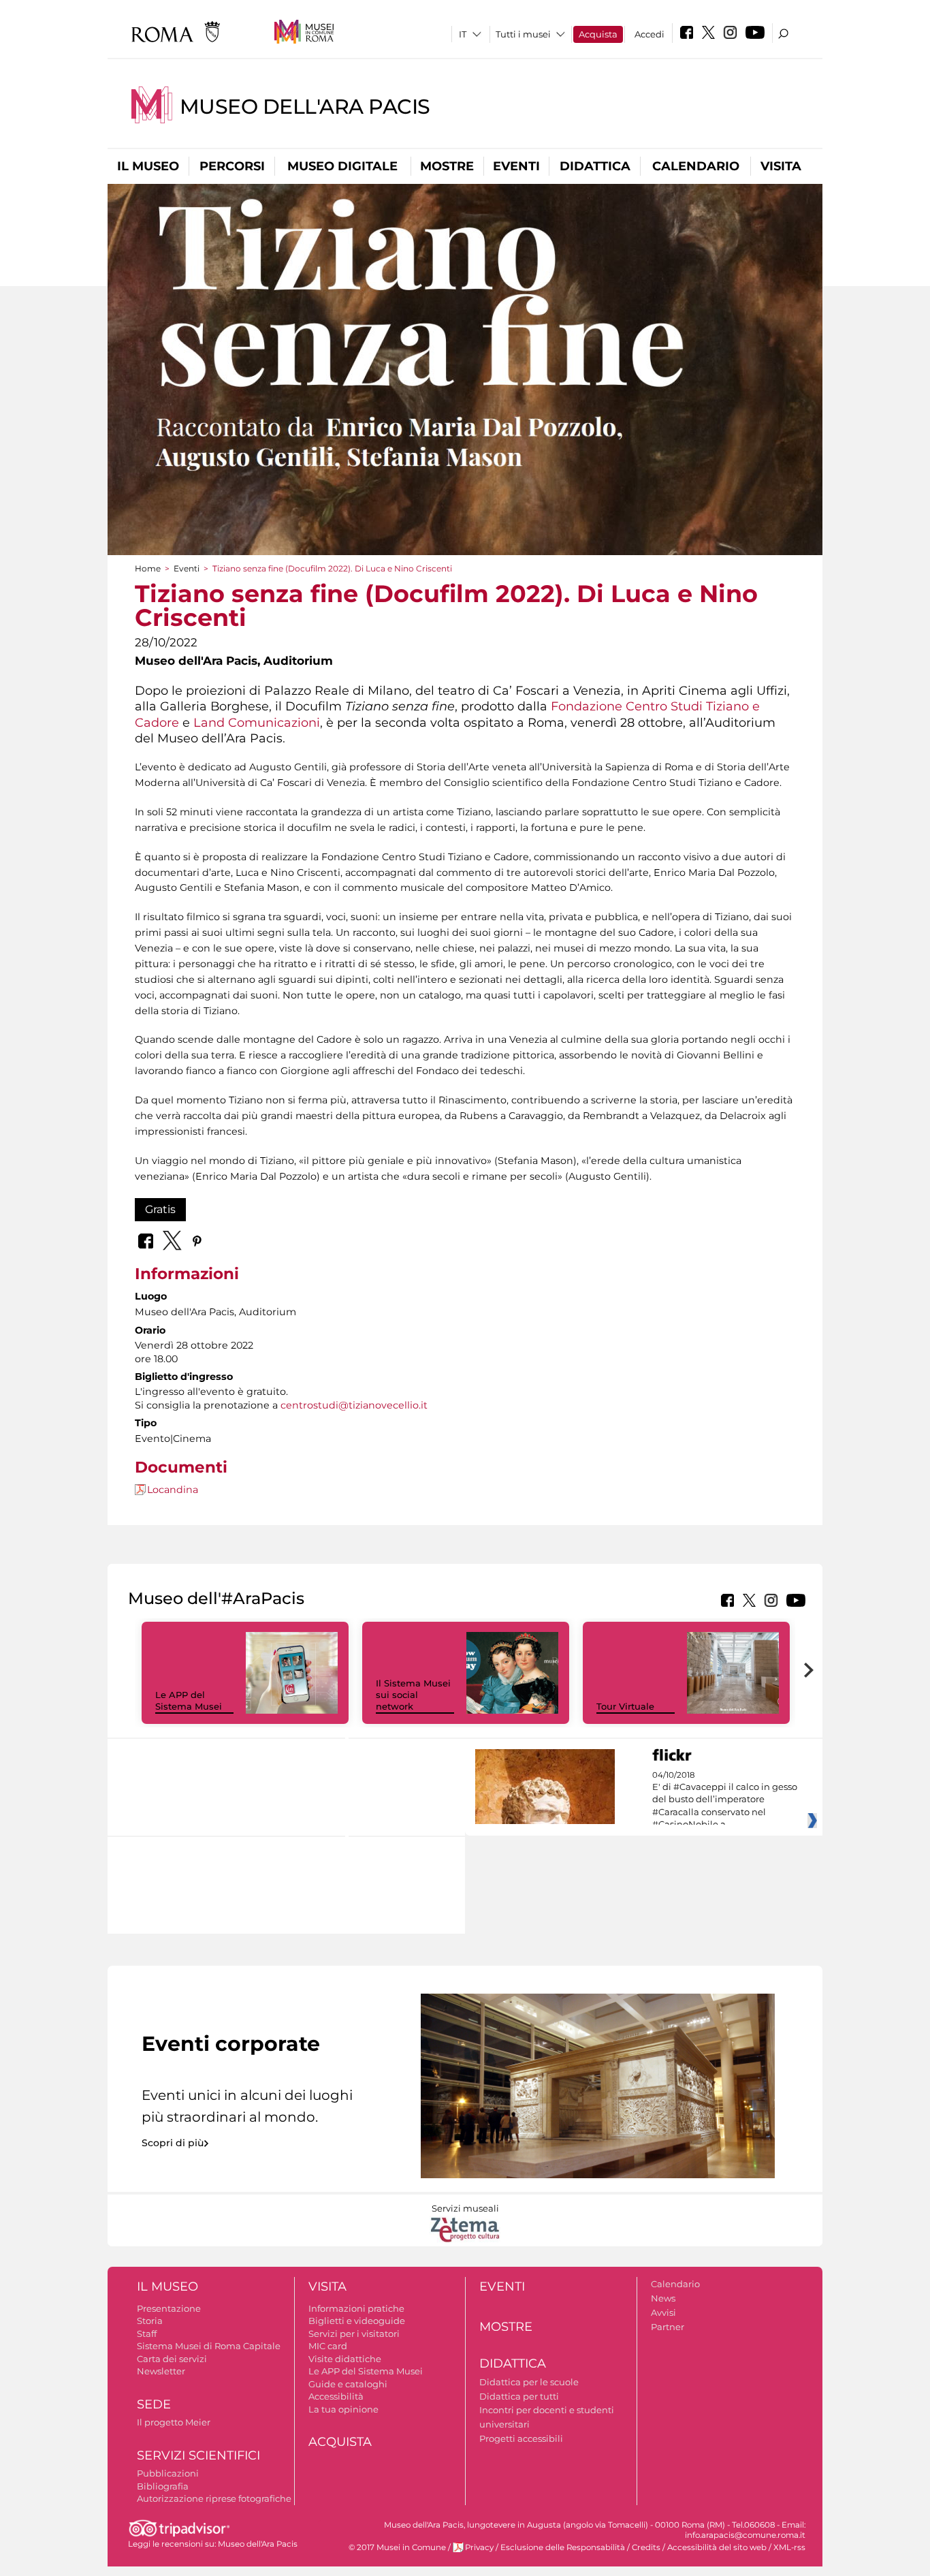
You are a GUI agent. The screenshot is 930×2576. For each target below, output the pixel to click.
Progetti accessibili (521, 2438)
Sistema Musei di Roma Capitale (209, 2346)
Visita (781, 166)
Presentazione (169, 2308)
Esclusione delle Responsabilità (563, 2547)
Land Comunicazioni (257, 722)
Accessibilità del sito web (717, 2547)
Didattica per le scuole (529, 2382)
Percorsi (232, 166)
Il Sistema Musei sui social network (413, 1695)
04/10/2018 (725, 1800)
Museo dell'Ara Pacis (305, 107)
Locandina (173, 1490)
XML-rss (789, 2547)
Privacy (479, 2547)
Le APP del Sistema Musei (189, 1700)
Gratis (160, 1209)
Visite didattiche (345, 2359)
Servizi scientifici (198, 2455)
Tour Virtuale (625, 1706)
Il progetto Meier (174, 2422)
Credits (646, 2547)
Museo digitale (342, 166)
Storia (150, 2321)
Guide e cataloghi (348, 2384)
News (663, 2298)
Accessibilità (336, 2396)
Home (148, 568)
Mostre (447, 166)
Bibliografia (163, 2486)
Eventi (516, 166)
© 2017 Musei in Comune (397, 2547)
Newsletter (161, 2371)
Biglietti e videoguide (357, 2321)
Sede (154, 2404)
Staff (147, 2334)
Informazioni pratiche (356, 2308)
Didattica (595, 166)
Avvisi (663, 2312)
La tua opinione (343, 2409)
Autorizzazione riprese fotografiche (214, 2498)
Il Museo (148, 166)
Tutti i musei (523, 34)
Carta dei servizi (172, 2359)
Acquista (598, 34)
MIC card (328, 2346)
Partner (668, 2327)
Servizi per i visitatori (354, 2334)
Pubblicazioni (168, 2473)
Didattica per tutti (519, 2396)
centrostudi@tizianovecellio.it (354, 1405)
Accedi (650, 34)
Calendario (696, 166)
